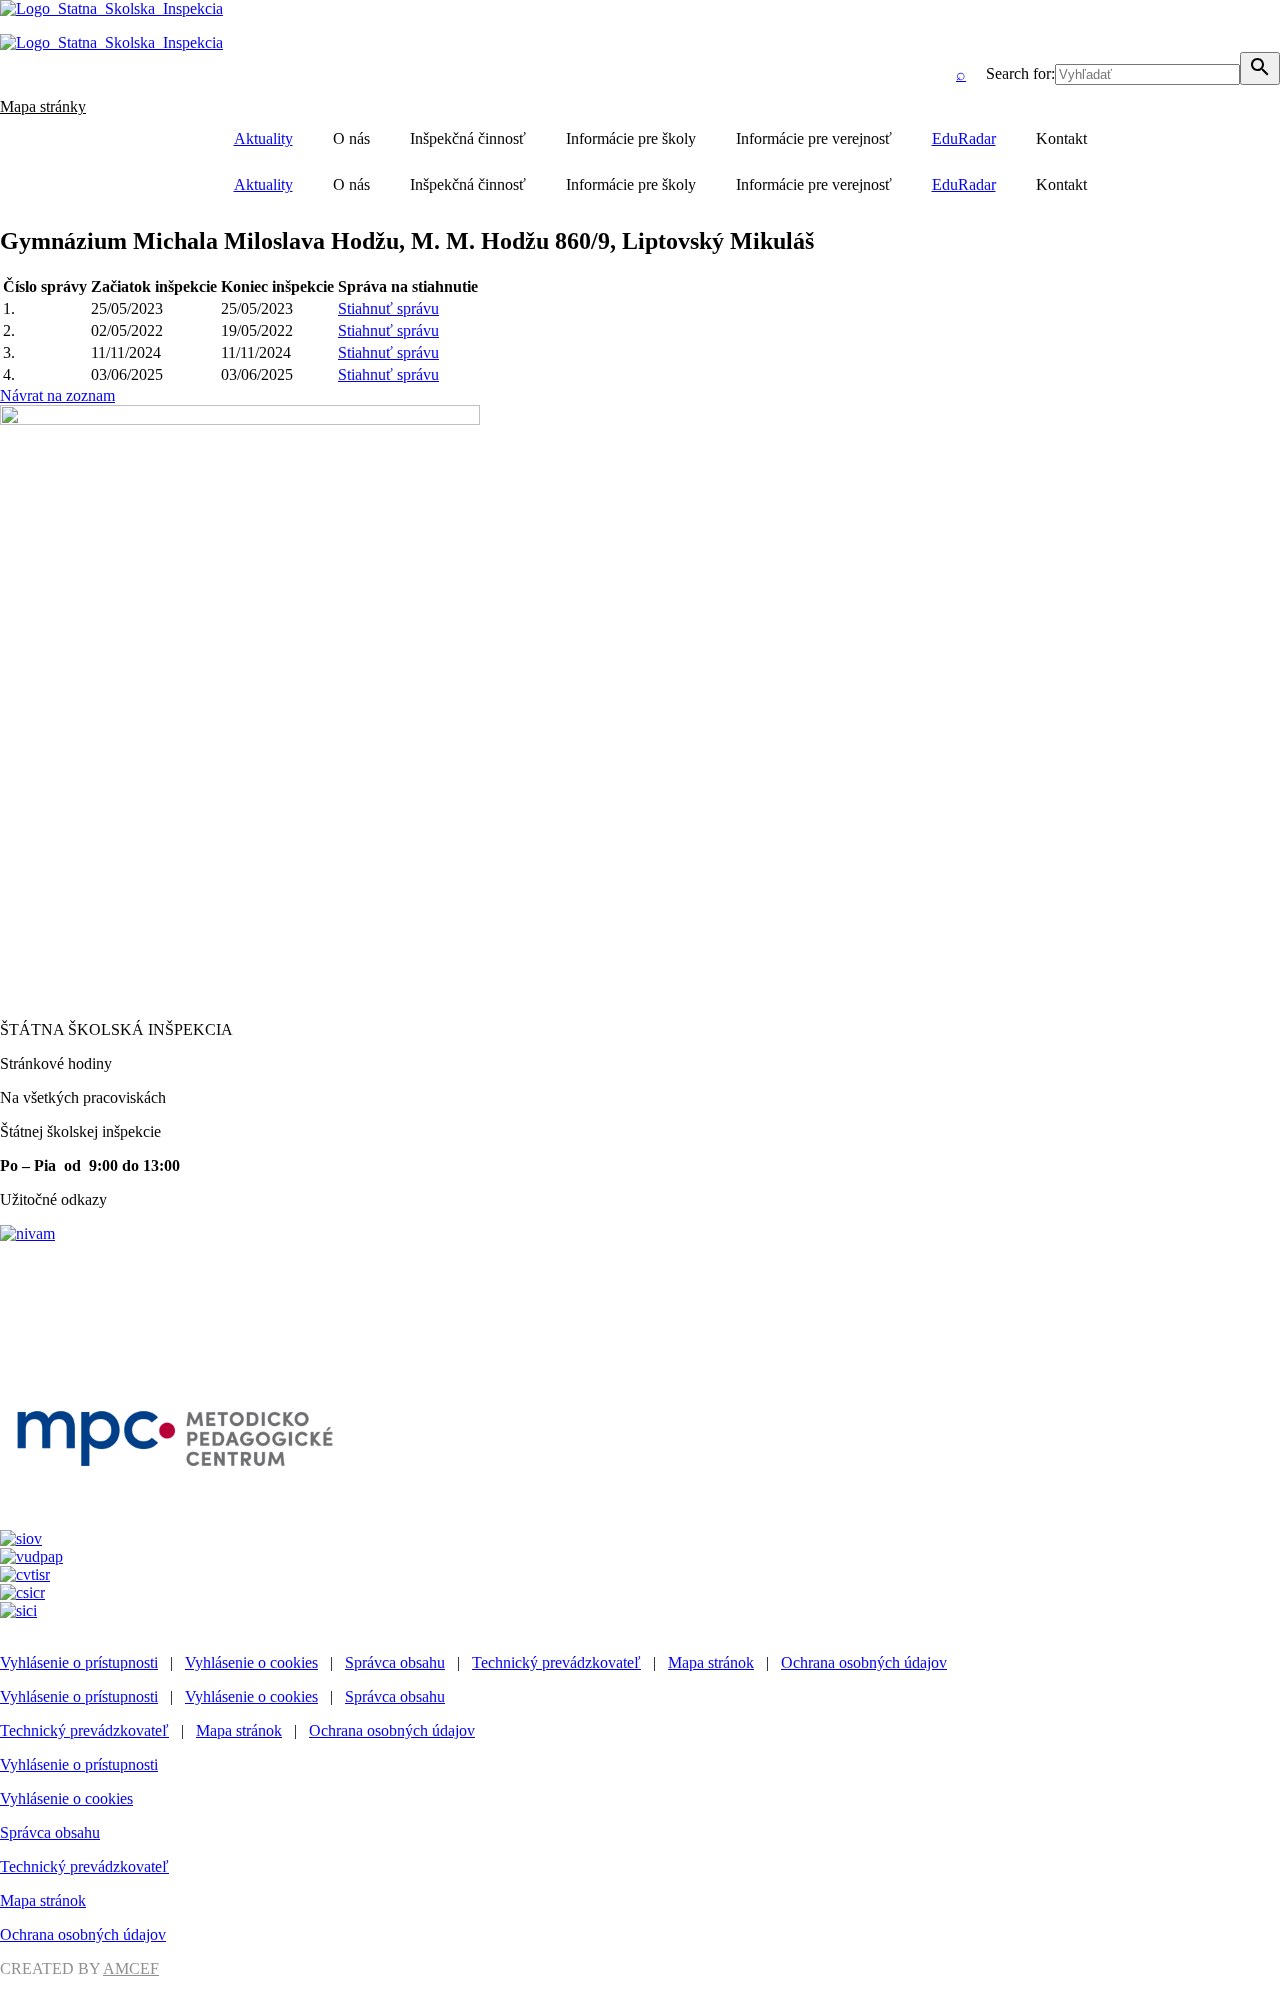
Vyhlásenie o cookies (251, 1662)
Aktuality (263, 138)
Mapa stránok (711, 1662)
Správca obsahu (395, 1662)
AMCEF (131, 1968)
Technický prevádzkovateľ (556, 1662)
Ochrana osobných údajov (864, 1662)
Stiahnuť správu (388, 308)
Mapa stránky (43, 106)
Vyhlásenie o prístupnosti (79, 1662)
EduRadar (964, 138)
